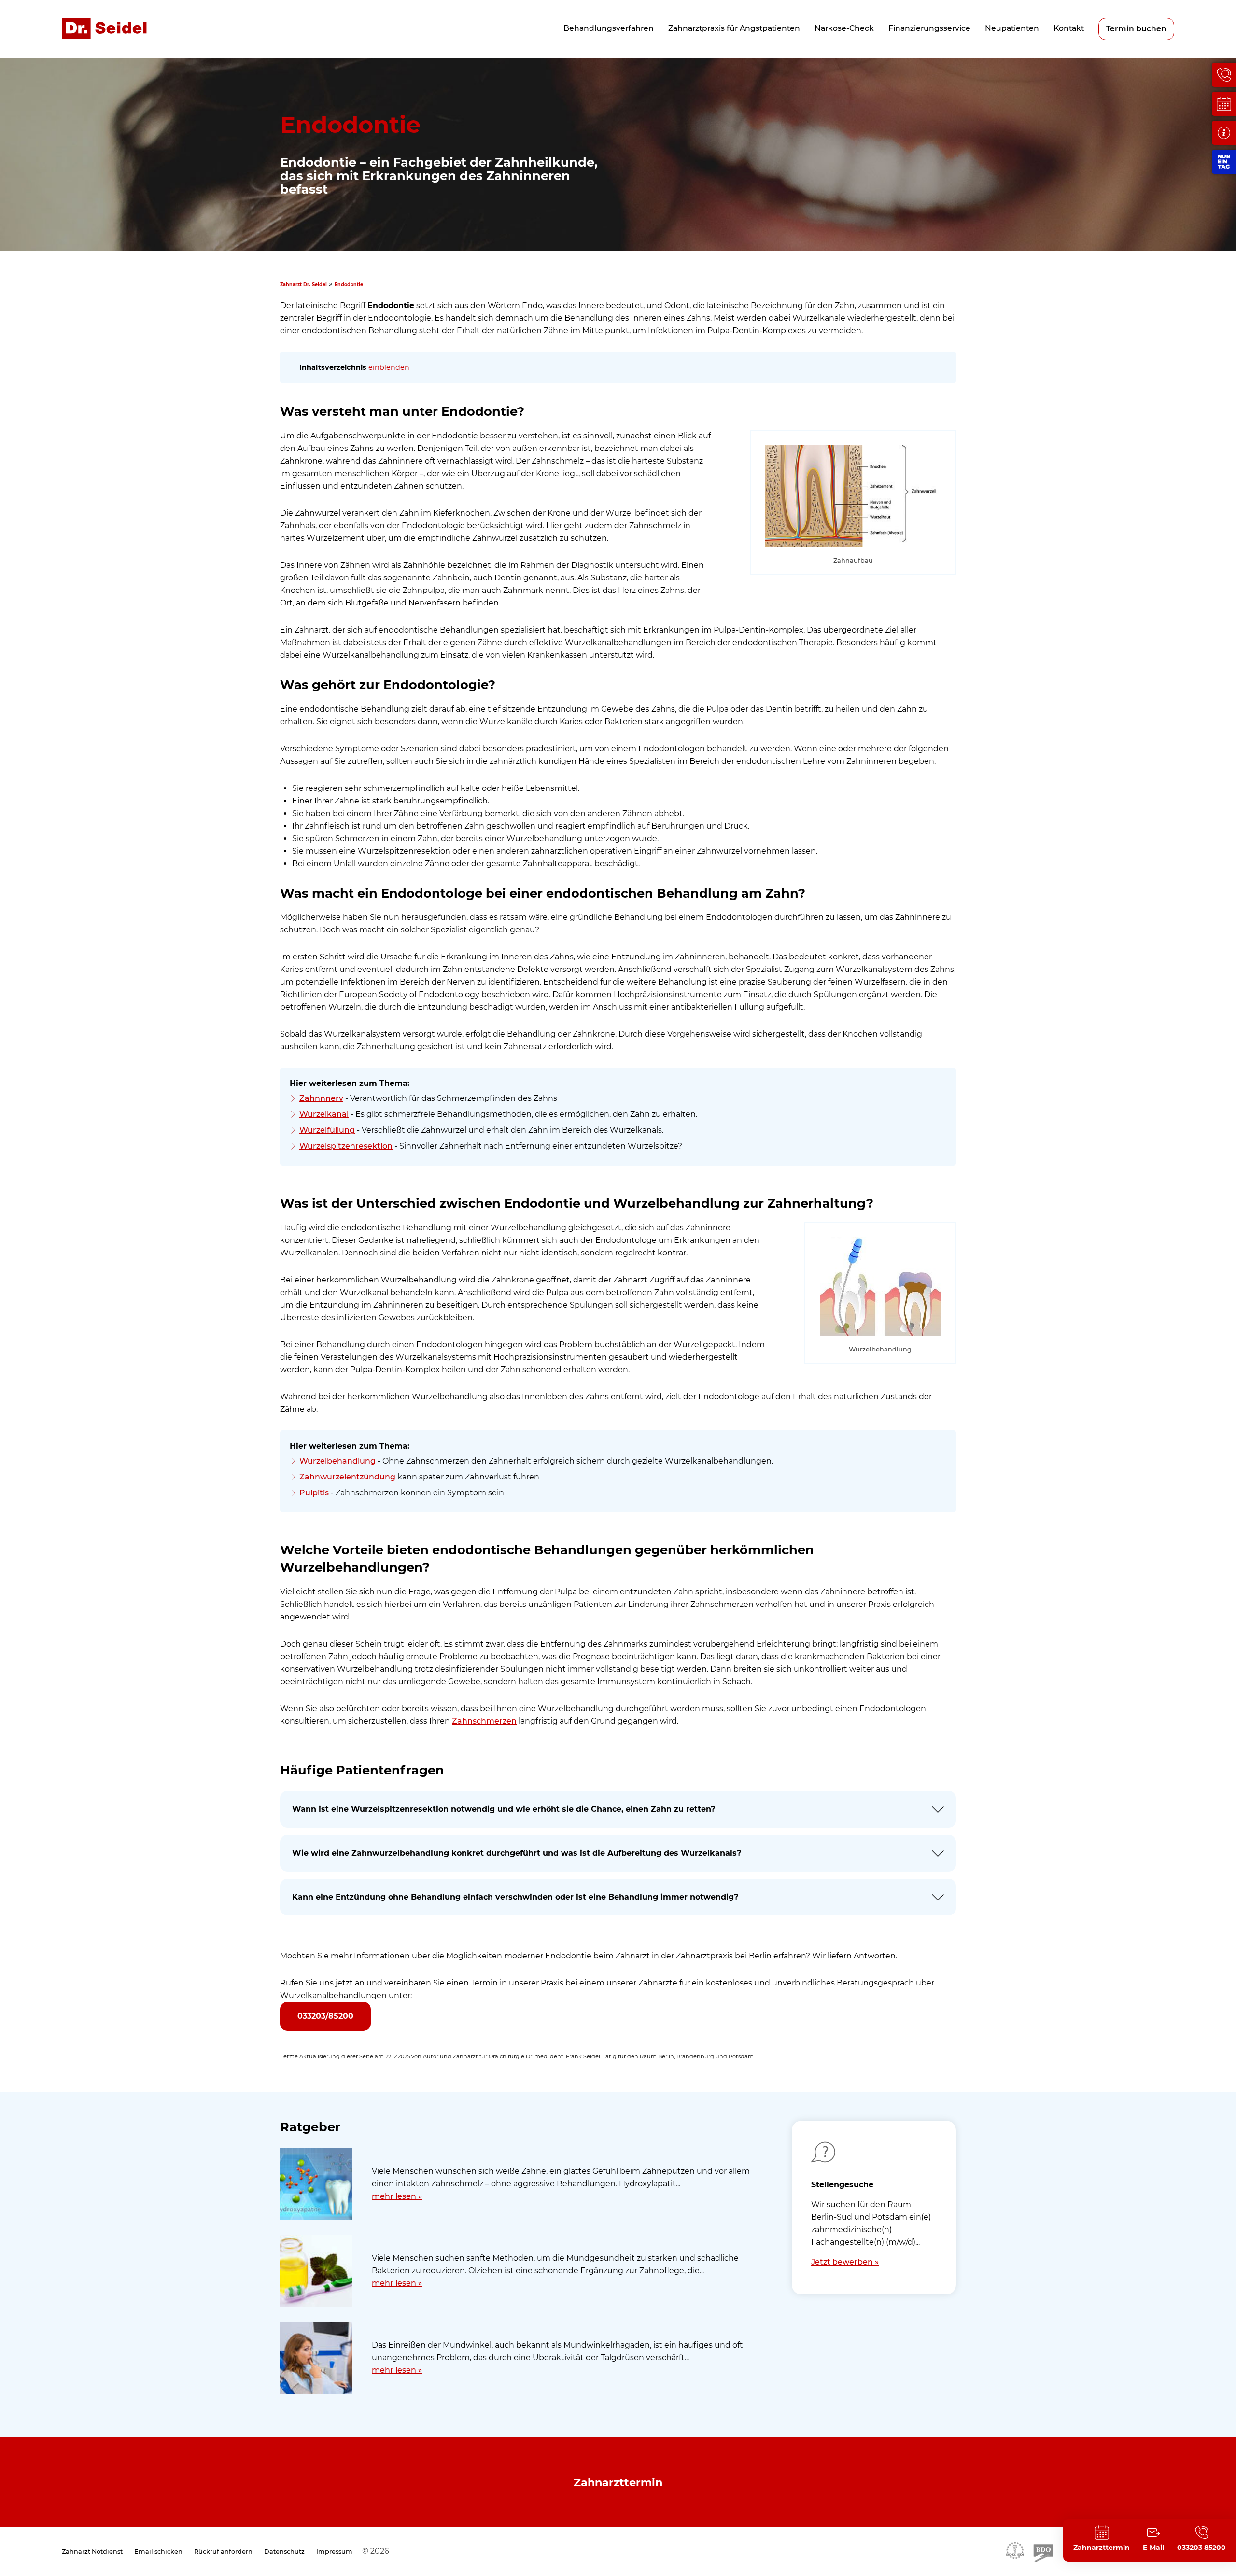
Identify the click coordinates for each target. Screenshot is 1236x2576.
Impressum (334, 2552)
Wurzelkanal (324, 1114)
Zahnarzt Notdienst (92, 2552)
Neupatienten (1012, 28)
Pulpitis (314, 1493)
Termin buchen (1136, 29)
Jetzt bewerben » (845, 2262)
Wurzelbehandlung (337, 1461)
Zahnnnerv (321, 1098)
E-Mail (1153, 2548)
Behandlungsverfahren (609, 28)
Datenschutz (284, 2552)
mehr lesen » (397, 2196)
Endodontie (349, 285)
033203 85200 (1201, 2548)
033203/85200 (325, 2016)
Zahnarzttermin (618, 2482)
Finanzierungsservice (929, 28)
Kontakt (1069, 28)
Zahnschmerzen (484, 1721)
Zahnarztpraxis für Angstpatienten (734, 28)
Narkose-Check (844, 28)
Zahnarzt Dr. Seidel (303, 285)
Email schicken (158, 2552)
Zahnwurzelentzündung (347, 1477)
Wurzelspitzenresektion (346, 1146)
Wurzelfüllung (327, 1130)
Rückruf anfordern (223, 2552)
